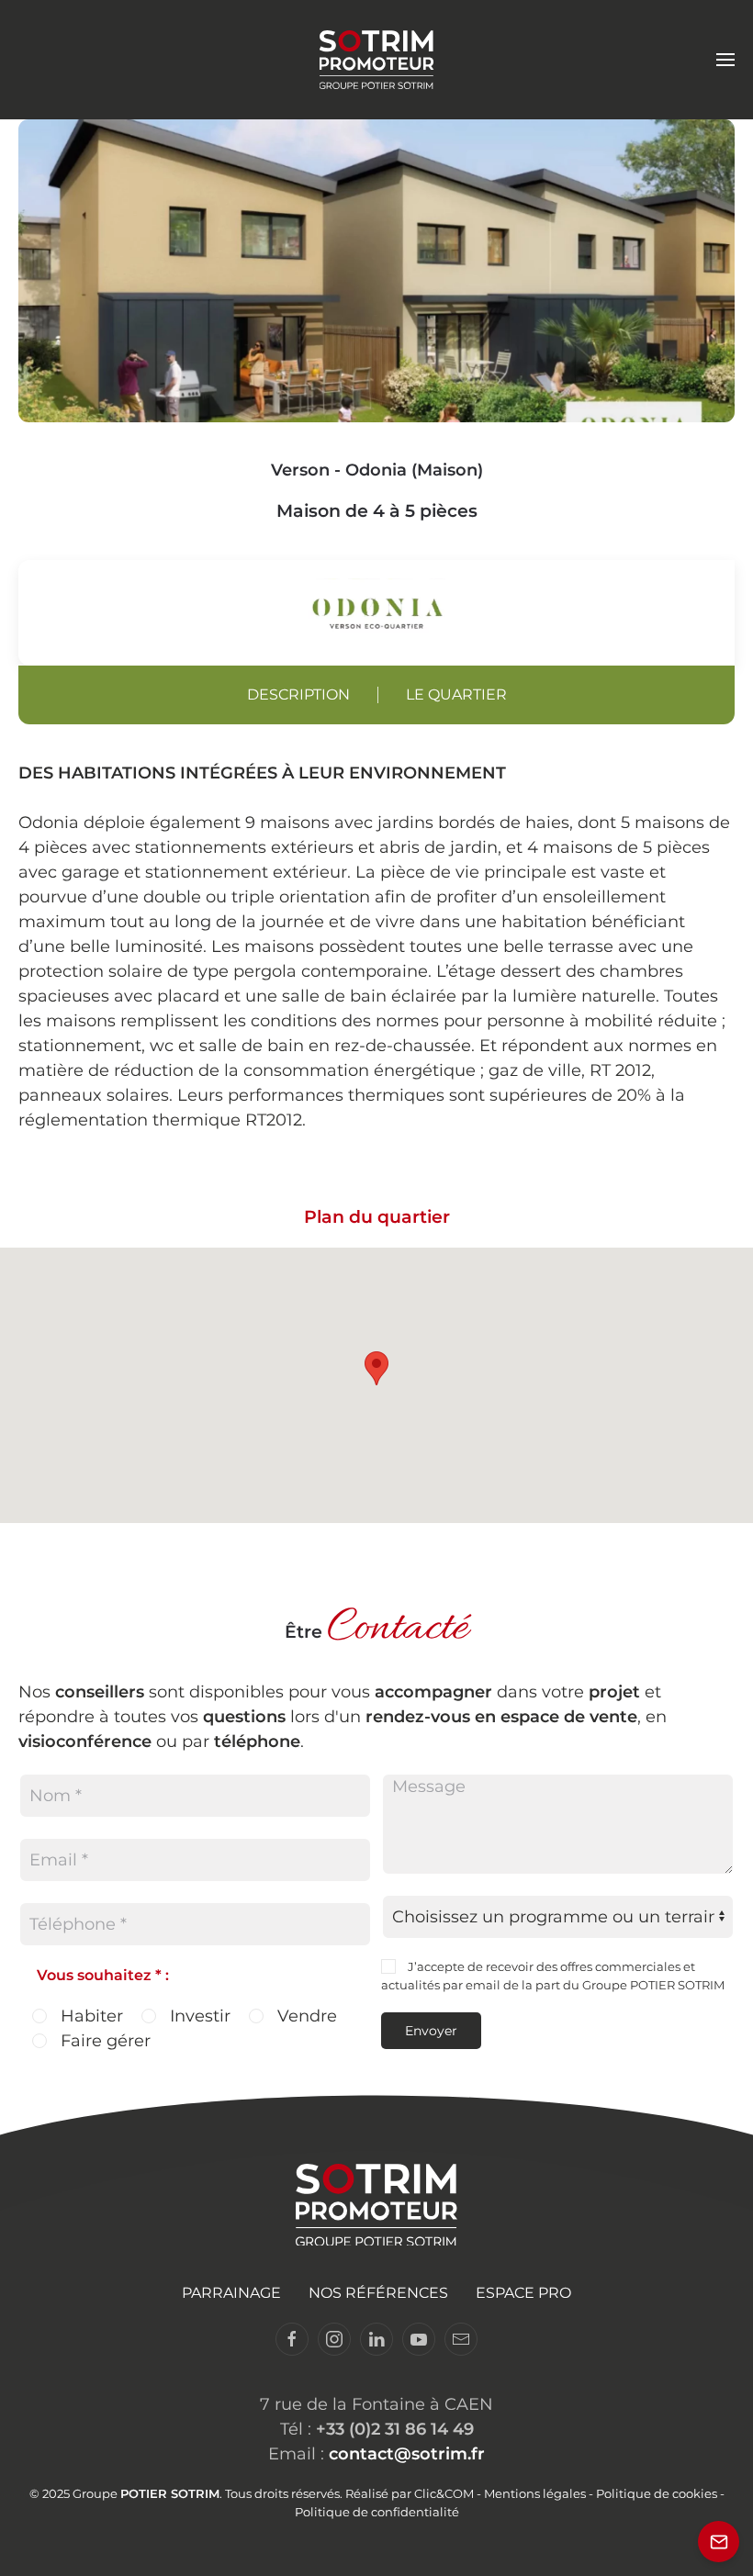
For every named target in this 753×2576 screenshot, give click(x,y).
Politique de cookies (657, 2493)
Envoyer (431, 2031)
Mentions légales (535, 2493)
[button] (725, 60)
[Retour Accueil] (377, 60)
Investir (198, 2016)
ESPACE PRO (523, 2293)
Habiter (90, 2016)
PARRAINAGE (231, 2293)
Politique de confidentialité (377, 2512)
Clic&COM (444, 2493)
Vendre (305, 2016)
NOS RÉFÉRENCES (378, 2293)
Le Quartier (456, 694)
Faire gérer (103, 2041)
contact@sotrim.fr (407, 2454)
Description (298, 694)
